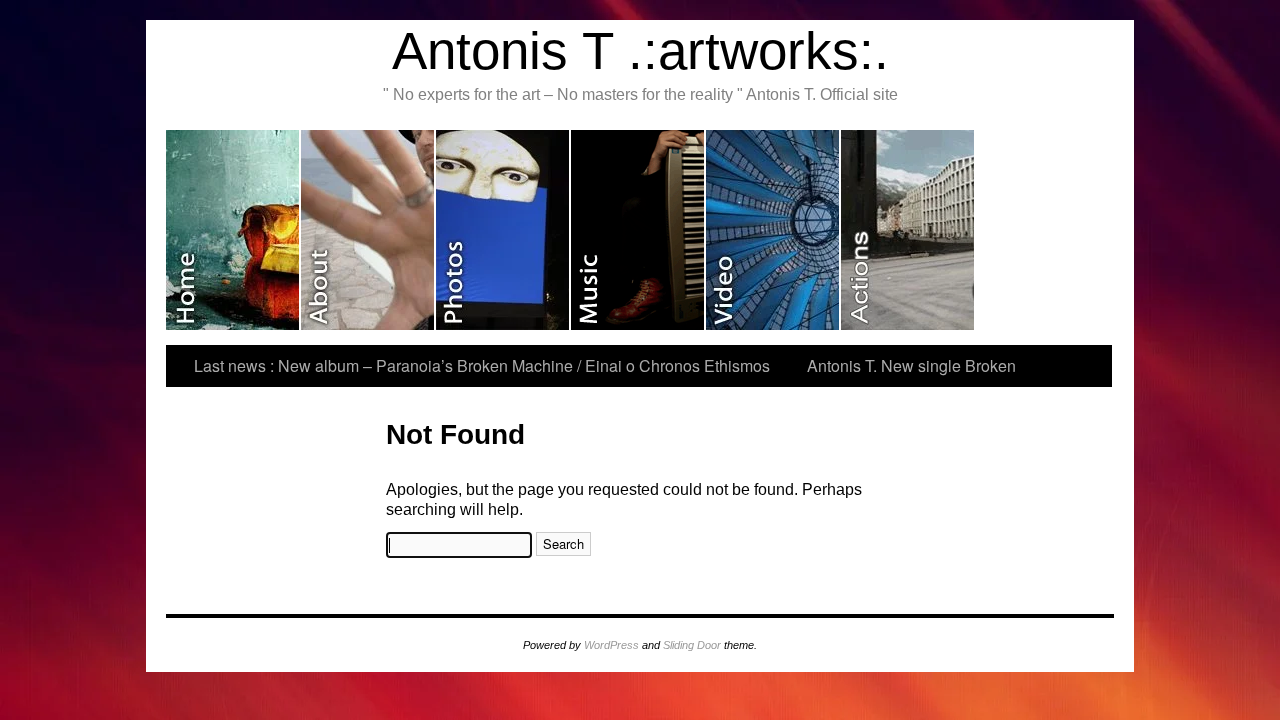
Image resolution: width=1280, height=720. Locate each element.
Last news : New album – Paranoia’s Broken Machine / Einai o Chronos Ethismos (482, 365)
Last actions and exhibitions (908, 230)
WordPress (611, 645)
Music (638, 230)
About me (368, 230)
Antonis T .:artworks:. (640, 50)
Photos (503, 230)
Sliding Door (692, 645)
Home (233, 230)
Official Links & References (1042, 230)
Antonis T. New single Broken (911, 365)
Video (773, 230)
